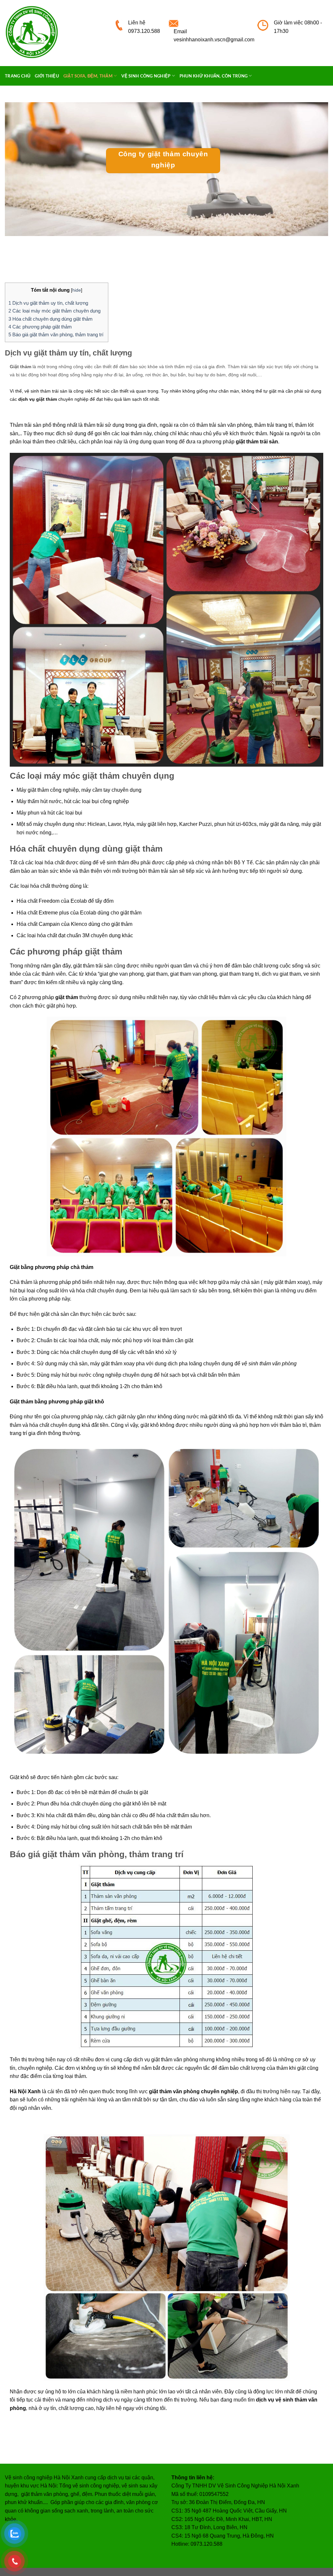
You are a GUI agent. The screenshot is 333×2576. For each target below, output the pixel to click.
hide (77, 290)
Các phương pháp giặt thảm (41, 327)
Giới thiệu (47, 76)
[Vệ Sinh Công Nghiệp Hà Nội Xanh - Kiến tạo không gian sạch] (55, 33)
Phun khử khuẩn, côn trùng (213, 76)
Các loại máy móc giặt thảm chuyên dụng (54, 311)
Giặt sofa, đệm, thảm (88, 76)
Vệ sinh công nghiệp (146, 76)
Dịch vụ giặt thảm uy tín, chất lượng (49, 303)
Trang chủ (18, 76)
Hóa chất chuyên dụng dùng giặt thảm (51, 319)
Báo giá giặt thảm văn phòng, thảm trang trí (57, 334)
